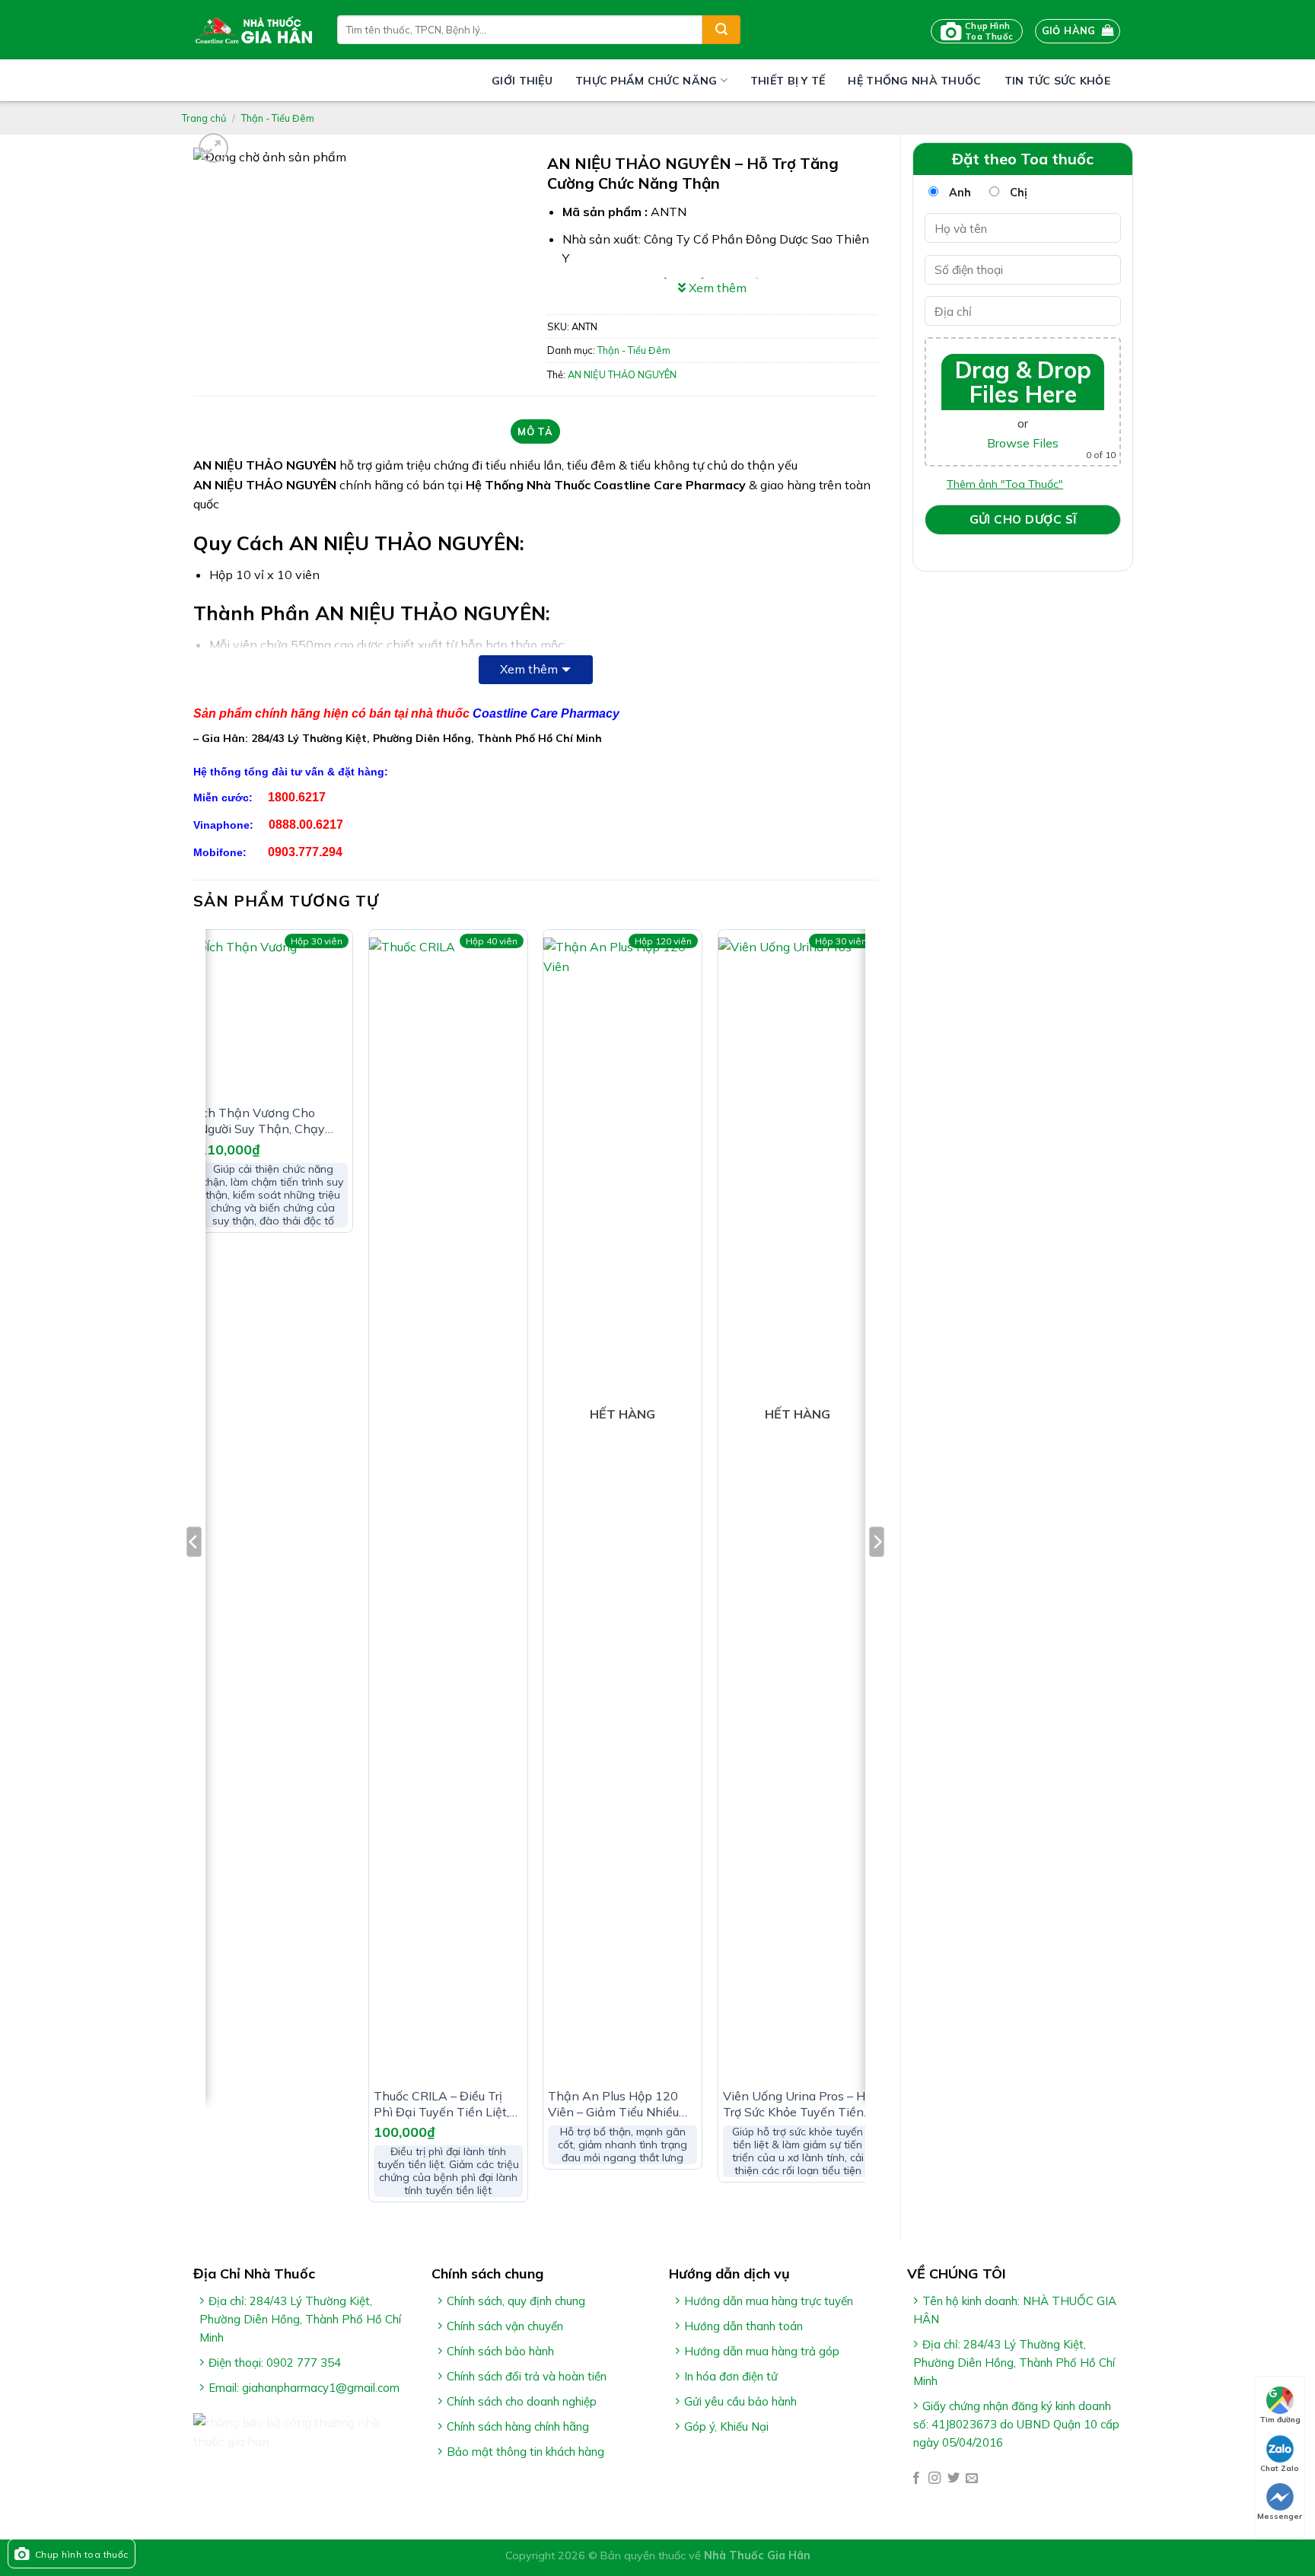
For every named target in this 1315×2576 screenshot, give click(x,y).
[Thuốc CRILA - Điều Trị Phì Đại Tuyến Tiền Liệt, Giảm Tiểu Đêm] (448, 1508)
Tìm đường (1280, 2420)
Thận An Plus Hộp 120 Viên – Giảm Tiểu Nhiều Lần (613, 2104)
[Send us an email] (972, 2479)
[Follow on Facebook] (916, 2479)
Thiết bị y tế (788, 81)
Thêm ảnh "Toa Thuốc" (1005, 484)
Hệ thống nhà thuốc (914, 81)
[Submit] (721, 30)
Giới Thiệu (522, 81)
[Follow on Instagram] (935, 2479)
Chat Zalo (1280, 2468)
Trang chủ (204, 118)
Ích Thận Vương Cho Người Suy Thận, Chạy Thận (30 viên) (262, 1121)
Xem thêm (529, 669)
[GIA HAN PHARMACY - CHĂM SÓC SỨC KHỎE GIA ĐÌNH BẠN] (254, 30)
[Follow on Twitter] (954, 2479)
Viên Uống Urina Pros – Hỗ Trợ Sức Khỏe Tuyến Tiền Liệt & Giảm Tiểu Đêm (798, 2104)
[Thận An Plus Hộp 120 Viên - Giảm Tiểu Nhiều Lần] (622, 1508)
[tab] (535, 431)
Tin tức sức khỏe (1057, 81)
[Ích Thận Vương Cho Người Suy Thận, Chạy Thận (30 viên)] (273, 1017)
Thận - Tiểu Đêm (278, 118)
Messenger (1280, 2516)
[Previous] (194, 1572)
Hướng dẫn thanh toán (743, 2326)
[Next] (877, 1572)
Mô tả (535, 431)
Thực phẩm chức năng (646, 81)
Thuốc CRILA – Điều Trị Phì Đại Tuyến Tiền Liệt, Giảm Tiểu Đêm (441, 2104)
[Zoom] (213, 148)
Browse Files (1023, 443)
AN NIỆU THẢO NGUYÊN (622, 374)
